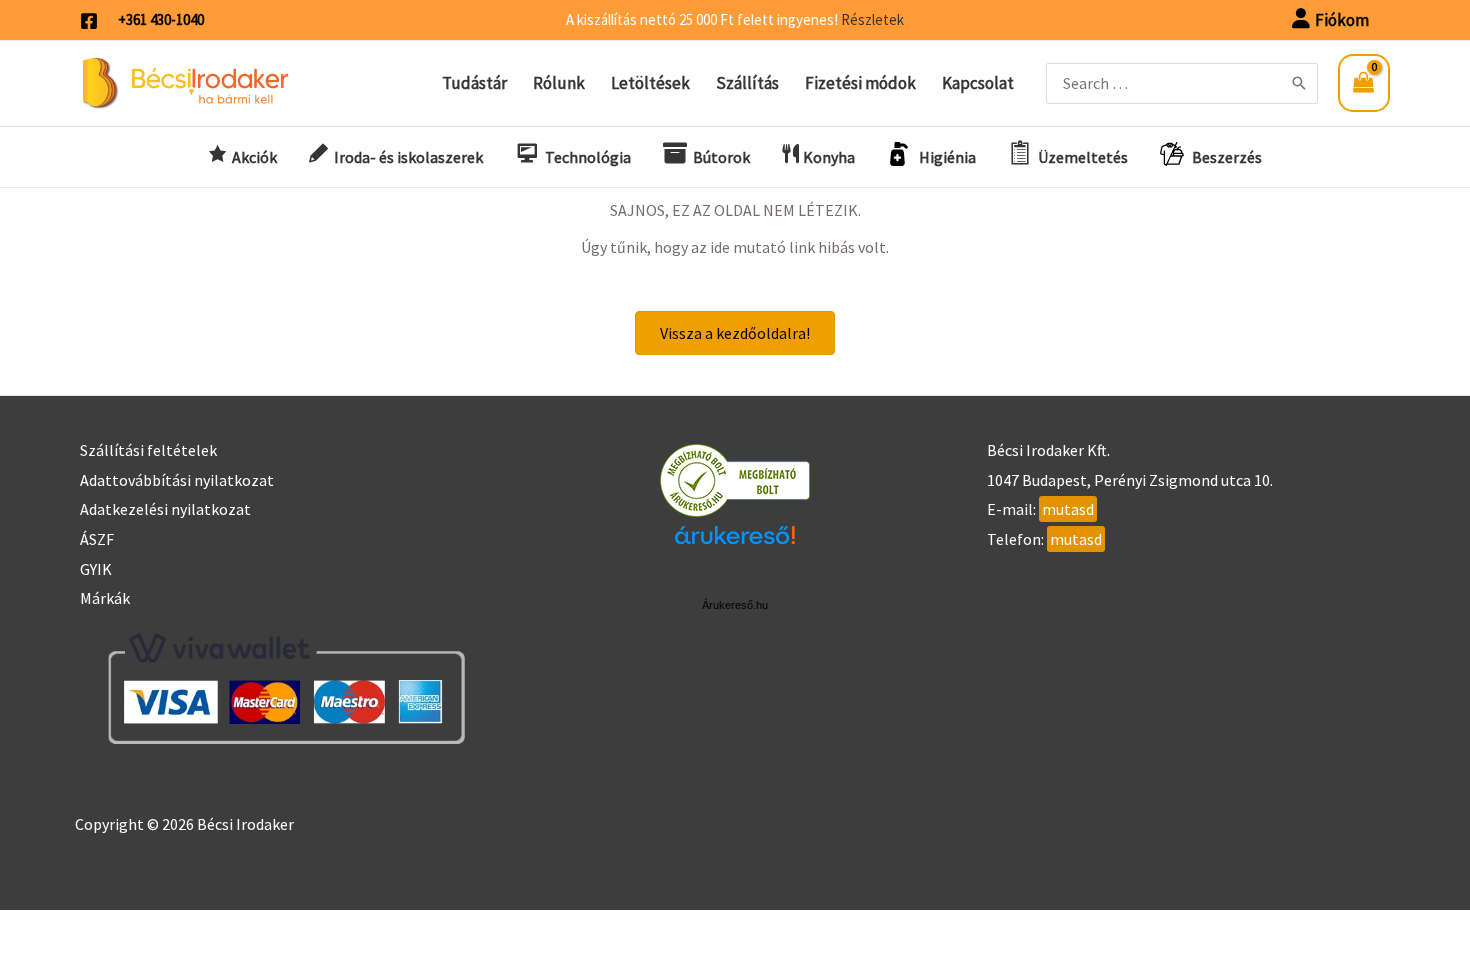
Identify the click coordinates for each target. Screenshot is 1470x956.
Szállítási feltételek (148, 450)
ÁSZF (97, 539)
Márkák (105, 598)
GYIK (96, 569)
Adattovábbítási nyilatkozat (177, 480)
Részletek (872, 19)
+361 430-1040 (161, 19)
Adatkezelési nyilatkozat (165, 509)
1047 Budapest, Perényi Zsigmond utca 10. (1130, 480)
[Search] (1299, 83)
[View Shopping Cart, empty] (1364, 83)
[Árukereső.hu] (735, 479)
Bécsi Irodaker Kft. (1048, 450)
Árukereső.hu (735, 605)
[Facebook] (89, 21)
